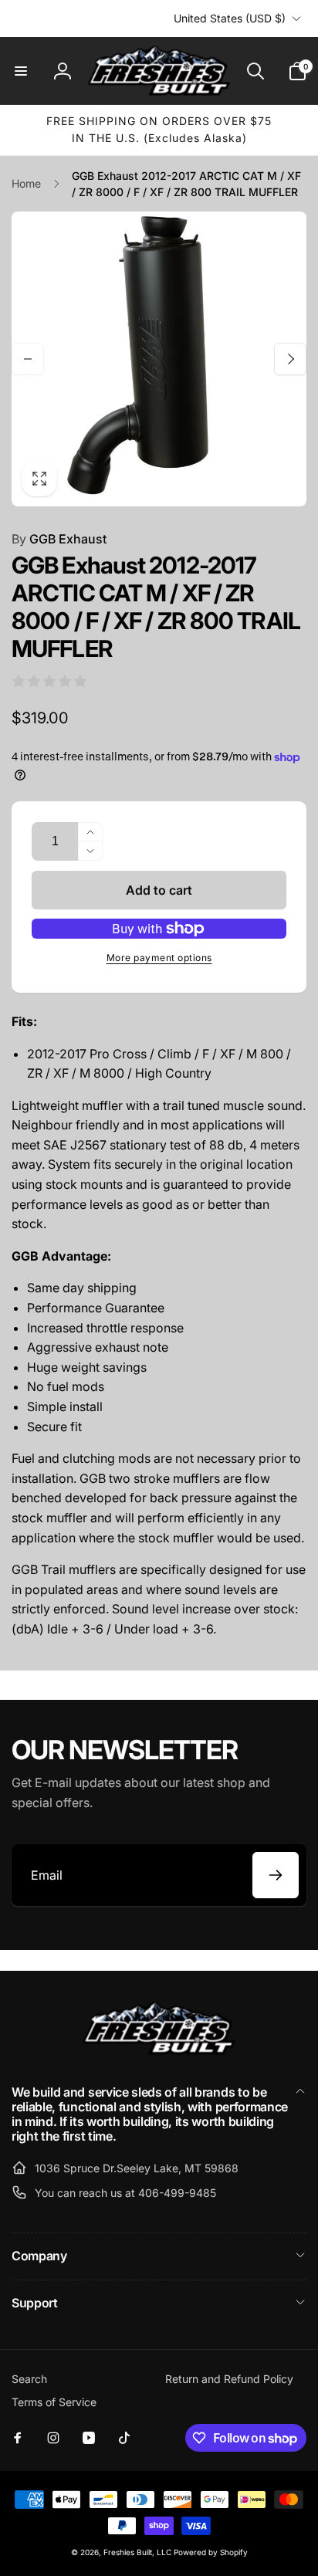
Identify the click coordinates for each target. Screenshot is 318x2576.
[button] (21, 71)
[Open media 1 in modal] (159, 359)
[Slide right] (290, 359)
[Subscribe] (276, 1875)
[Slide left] (28, 359)
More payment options (159, 958)
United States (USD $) (230, 18)
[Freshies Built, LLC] (159, 2051)
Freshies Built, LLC (137, 2552)
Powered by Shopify (211, 2552)
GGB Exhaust (59, 539)
